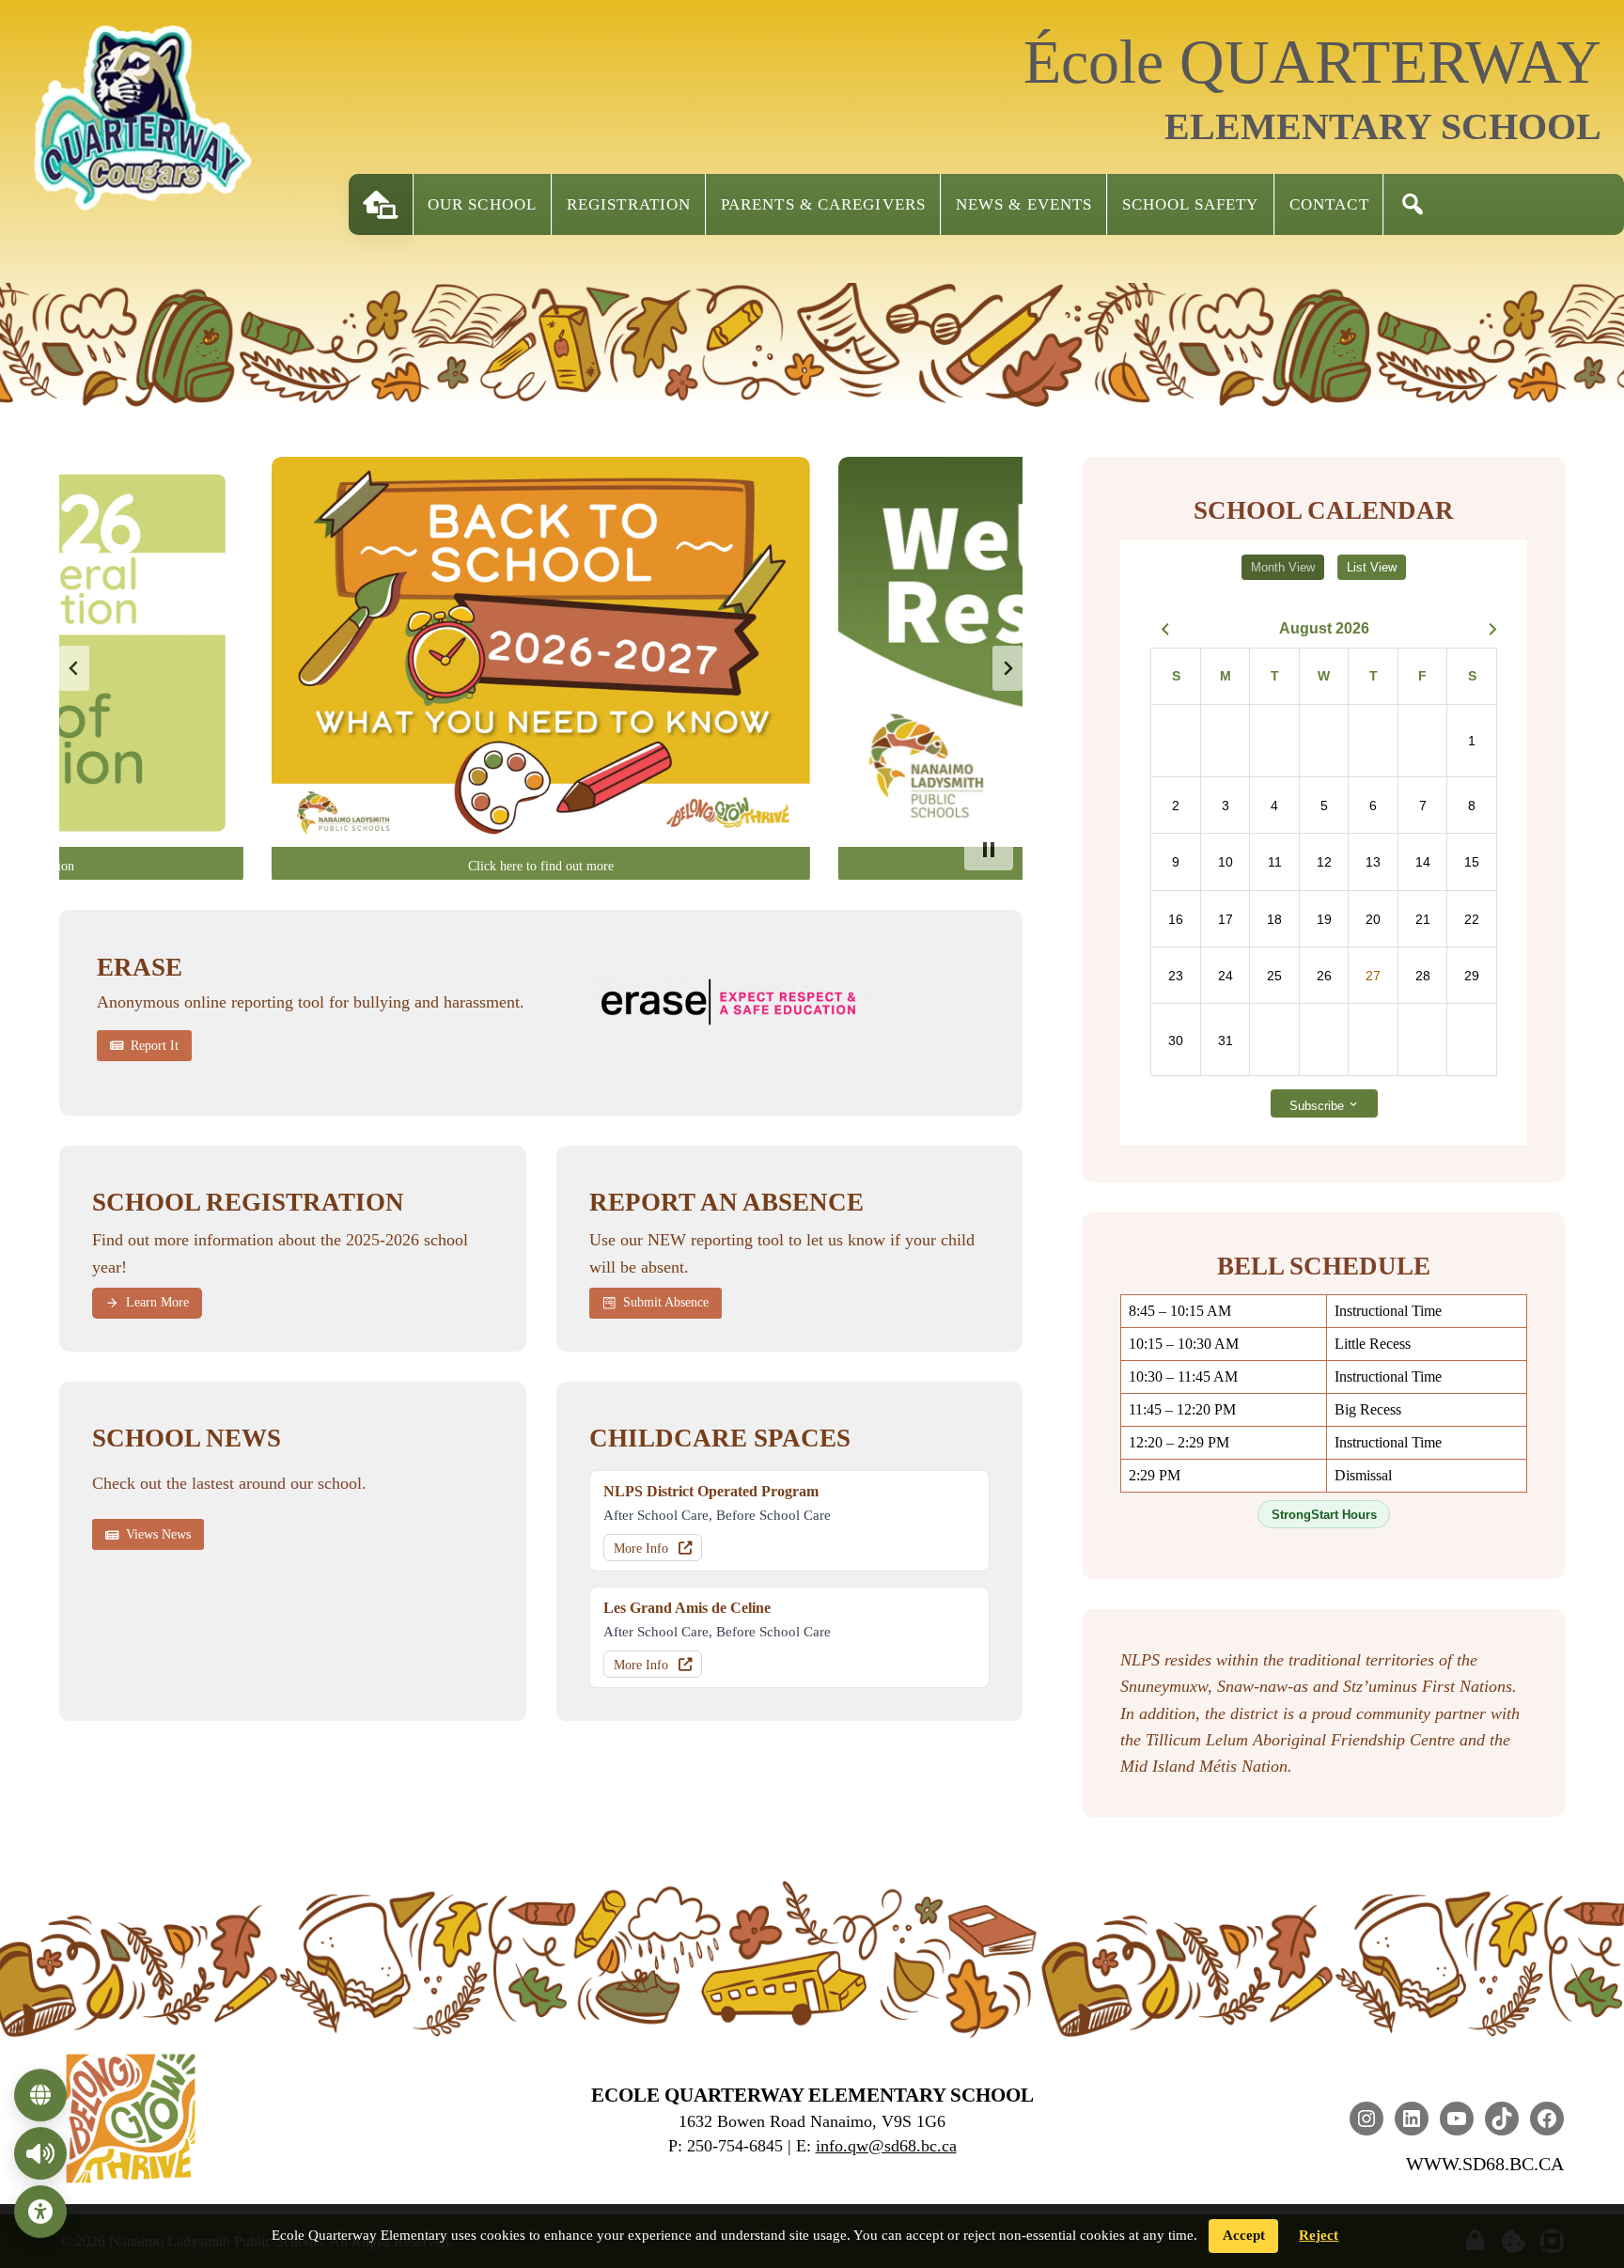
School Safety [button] (1190, 204)
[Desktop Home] (381, 204)
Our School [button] (482, 204)
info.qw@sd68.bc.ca (886, 2146)
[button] (1413, 204)
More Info (641, 1548)
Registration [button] (629, 204)
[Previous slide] (74, 668)
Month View (1283, 567)
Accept (1244, 2235)
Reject (1319, 2235)
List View (1372, 567)
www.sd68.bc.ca (1485, 2164)
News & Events (1024, 204)
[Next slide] (1007, 668)
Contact (1329, 204)
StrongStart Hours (1324, 1515)
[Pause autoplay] (989, 850)
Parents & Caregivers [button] (823, 204)
